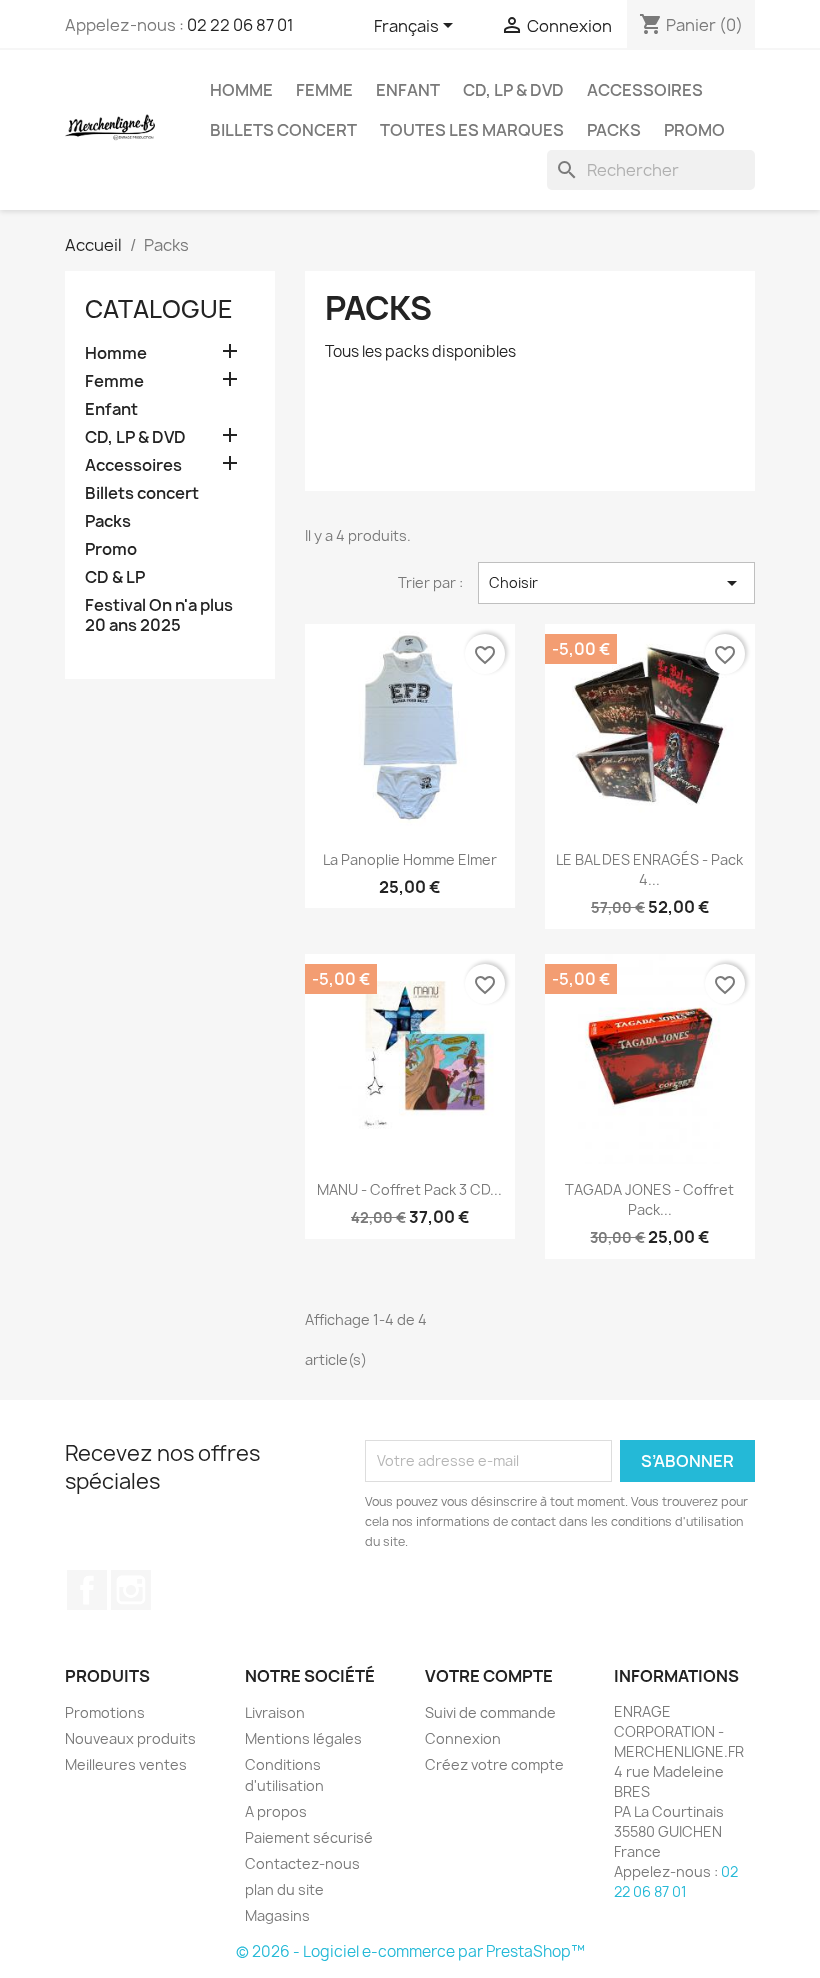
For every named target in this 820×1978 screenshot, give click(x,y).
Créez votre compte (494, 1764)
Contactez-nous (302, 1863)
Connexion (463, 1738)
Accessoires (645, 90)
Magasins (277, 1915)
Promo (694, 130)
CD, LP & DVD (513, 90)
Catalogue (159, 309)
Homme (241, 90)
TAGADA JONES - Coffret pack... (649, 1199)
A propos (276, 1811)
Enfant (408, 90)
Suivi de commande (490, 1712)
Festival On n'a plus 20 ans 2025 (159, 615)
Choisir (616, 583)
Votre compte (489, 1676)
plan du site (284, 1889)
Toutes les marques (472, 130)
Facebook (87, 1590)
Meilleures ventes (126, 1764)
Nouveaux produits (130, 1738)
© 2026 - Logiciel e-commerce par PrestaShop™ (410, 1951)
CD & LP (115, 577)
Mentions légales (303, 1738)
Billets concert (283, 130)
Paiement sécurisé (309, 1837)
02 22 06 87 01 (240, 25)
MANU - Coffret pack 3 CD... (409, 1189)
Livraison (275, 1712)
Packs (614, 130)
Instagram (131, 1590)
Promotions (105, 1712)
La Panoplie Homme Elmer (410, 859)
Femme (324, 90)
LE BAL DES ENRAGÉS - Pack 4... (649, 869)
